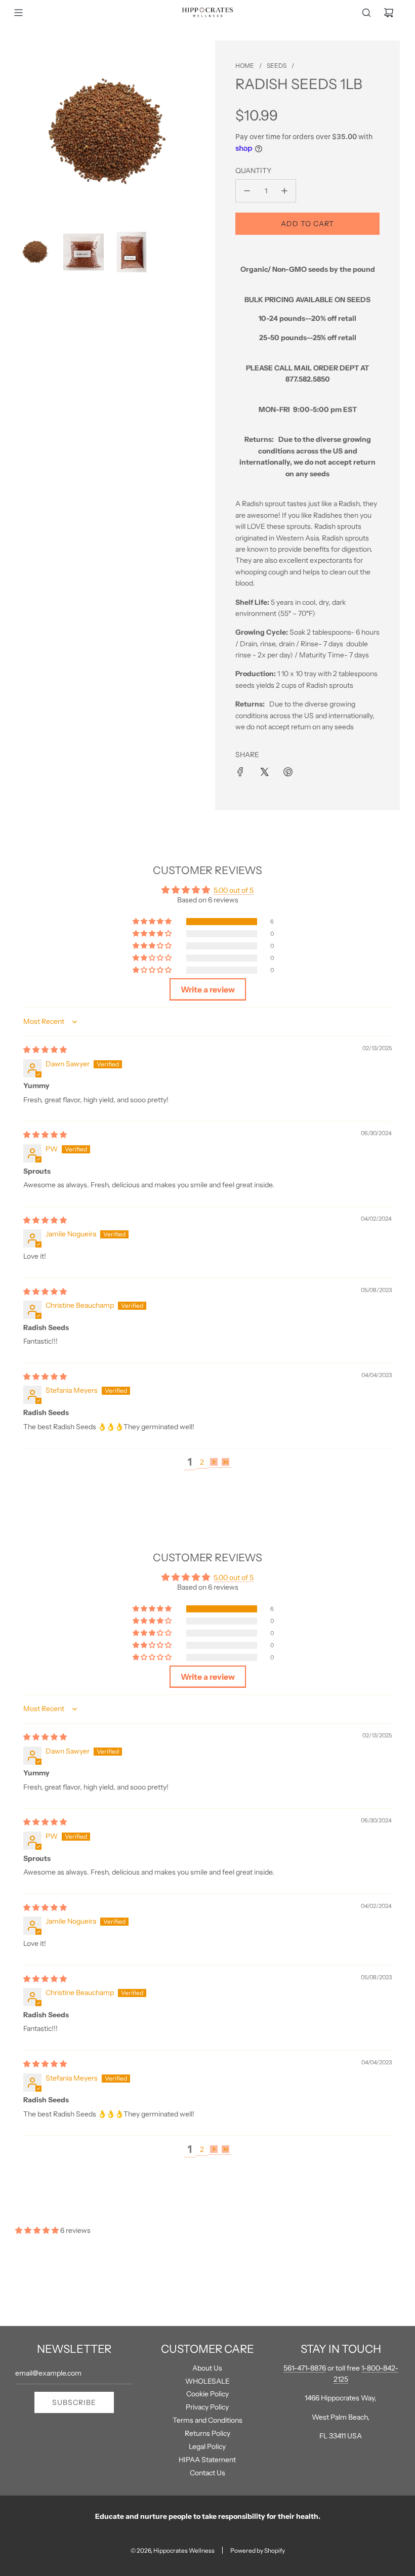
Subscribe (74, 2402)
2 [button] (202, 1462)
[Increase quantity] (284, 191)
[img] (45, 1050)
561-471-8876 (305, 2368)
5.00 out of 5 (234, 890)
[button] (153, 922)
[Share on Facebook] (240, 772)
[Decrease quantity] (247, 191)
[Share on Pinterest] (288, 772)
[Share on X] (264, 772)
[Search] (366, 13)
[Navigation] (18, 13)
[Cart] (389, 13)
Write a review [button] (208, 989)
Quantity (253, 171)
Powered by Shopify (258, 2550)
